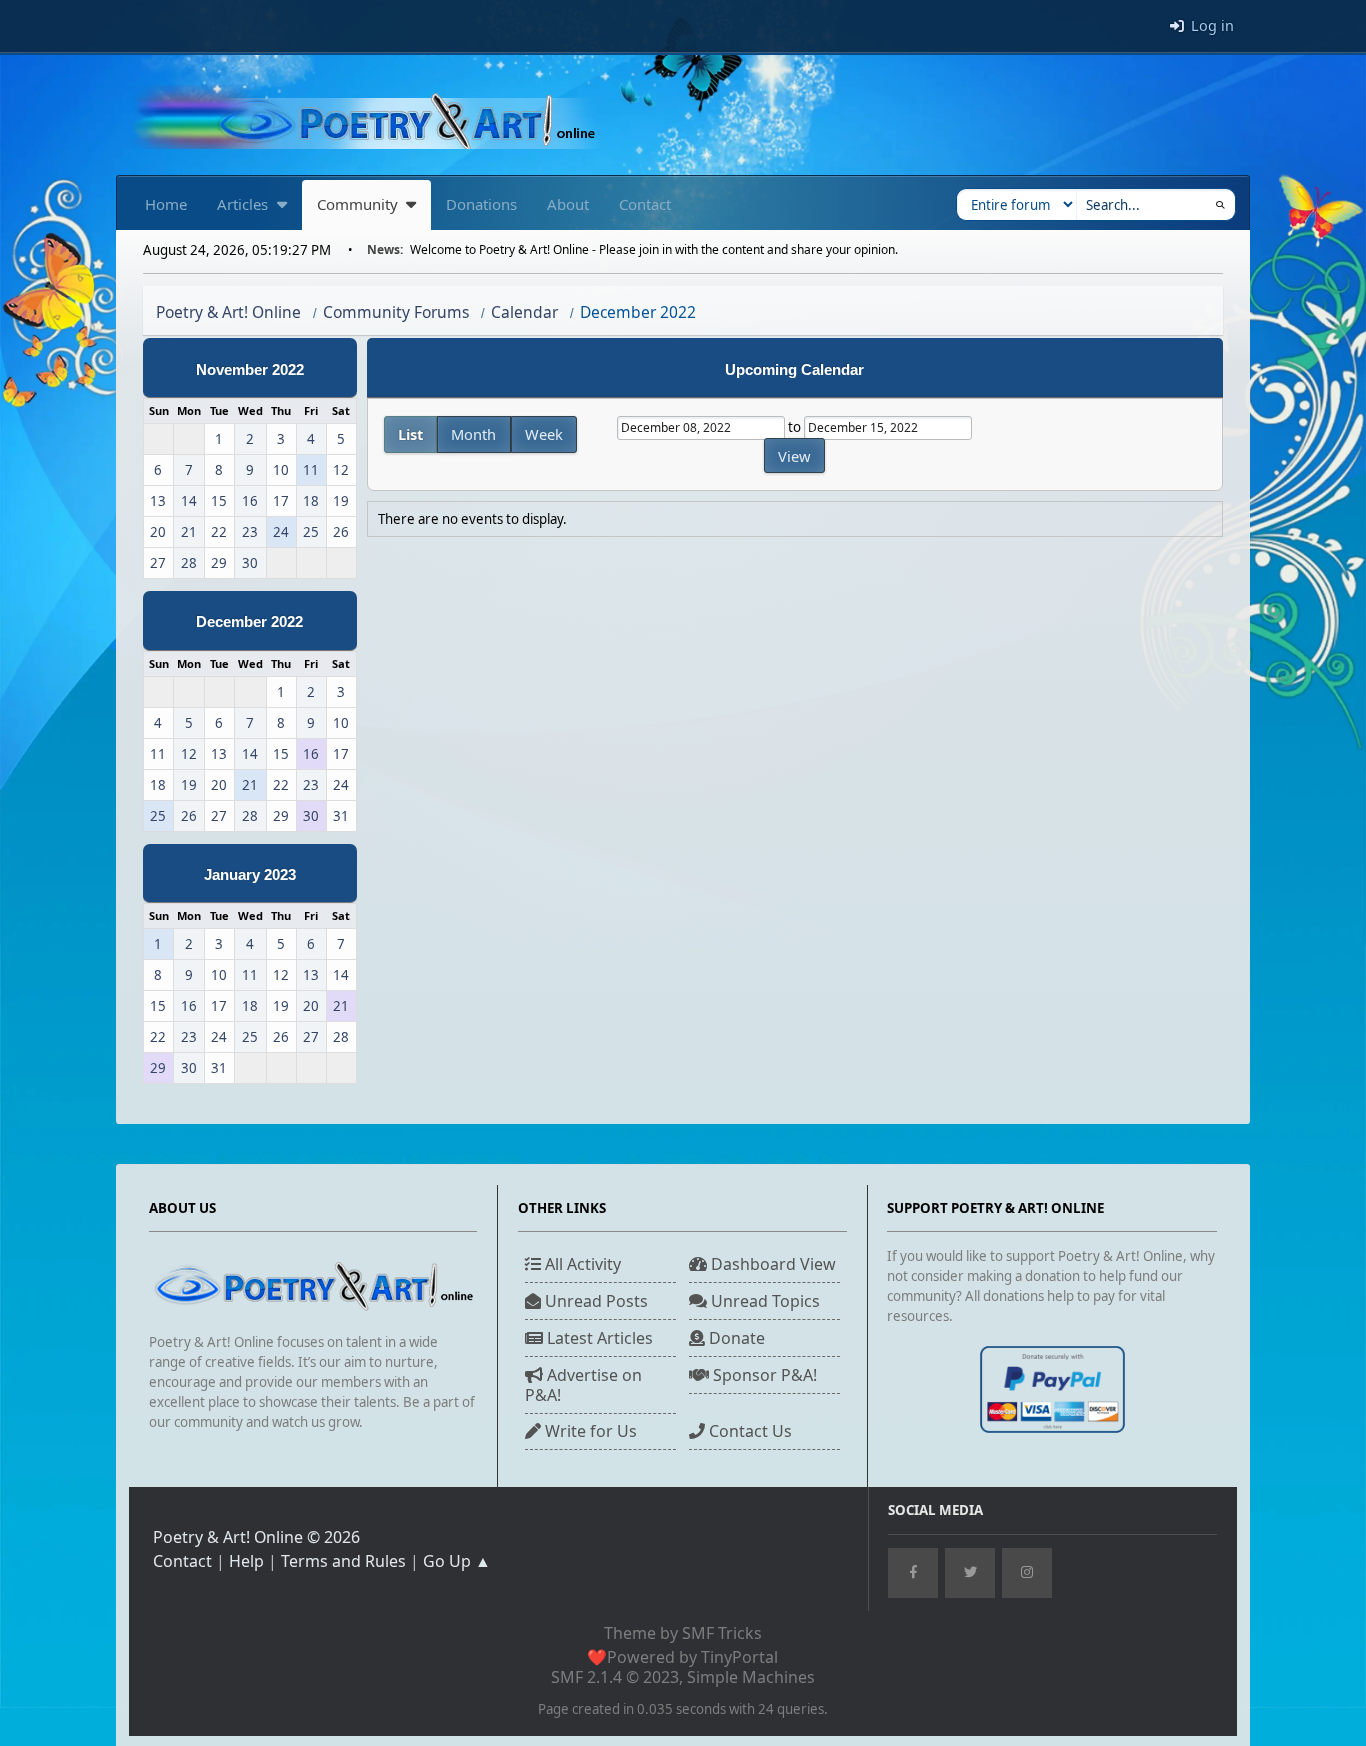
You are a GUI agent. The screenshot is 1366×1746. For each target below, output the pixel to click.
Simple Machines (751, 1677)
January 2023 (250, 875)
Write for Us (589, 1431)
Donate (735, 1338)
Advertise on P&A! (583, 1385)
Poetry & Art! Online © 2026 (256, 1537)
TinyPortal (739, 1657)
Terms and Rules (343, 1561)
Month (473, 434)
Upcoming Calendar (794, 370)
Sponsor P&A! (763, 1375)
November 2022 (250, 370)
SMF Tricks (722, 1633)
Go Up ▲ (457, 1561)
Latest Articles (598, 1338)
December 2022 (249, 622)
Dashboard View (771, 1264)
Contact (182, 1561)
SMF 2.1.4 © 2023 (615, 1677)
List (410, 434)
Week (544, 434)
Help (246, 1561)
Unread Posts (594, 1301)
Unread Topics (763, 1301)
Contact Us (748, 1431)
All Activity (581, 1264)
